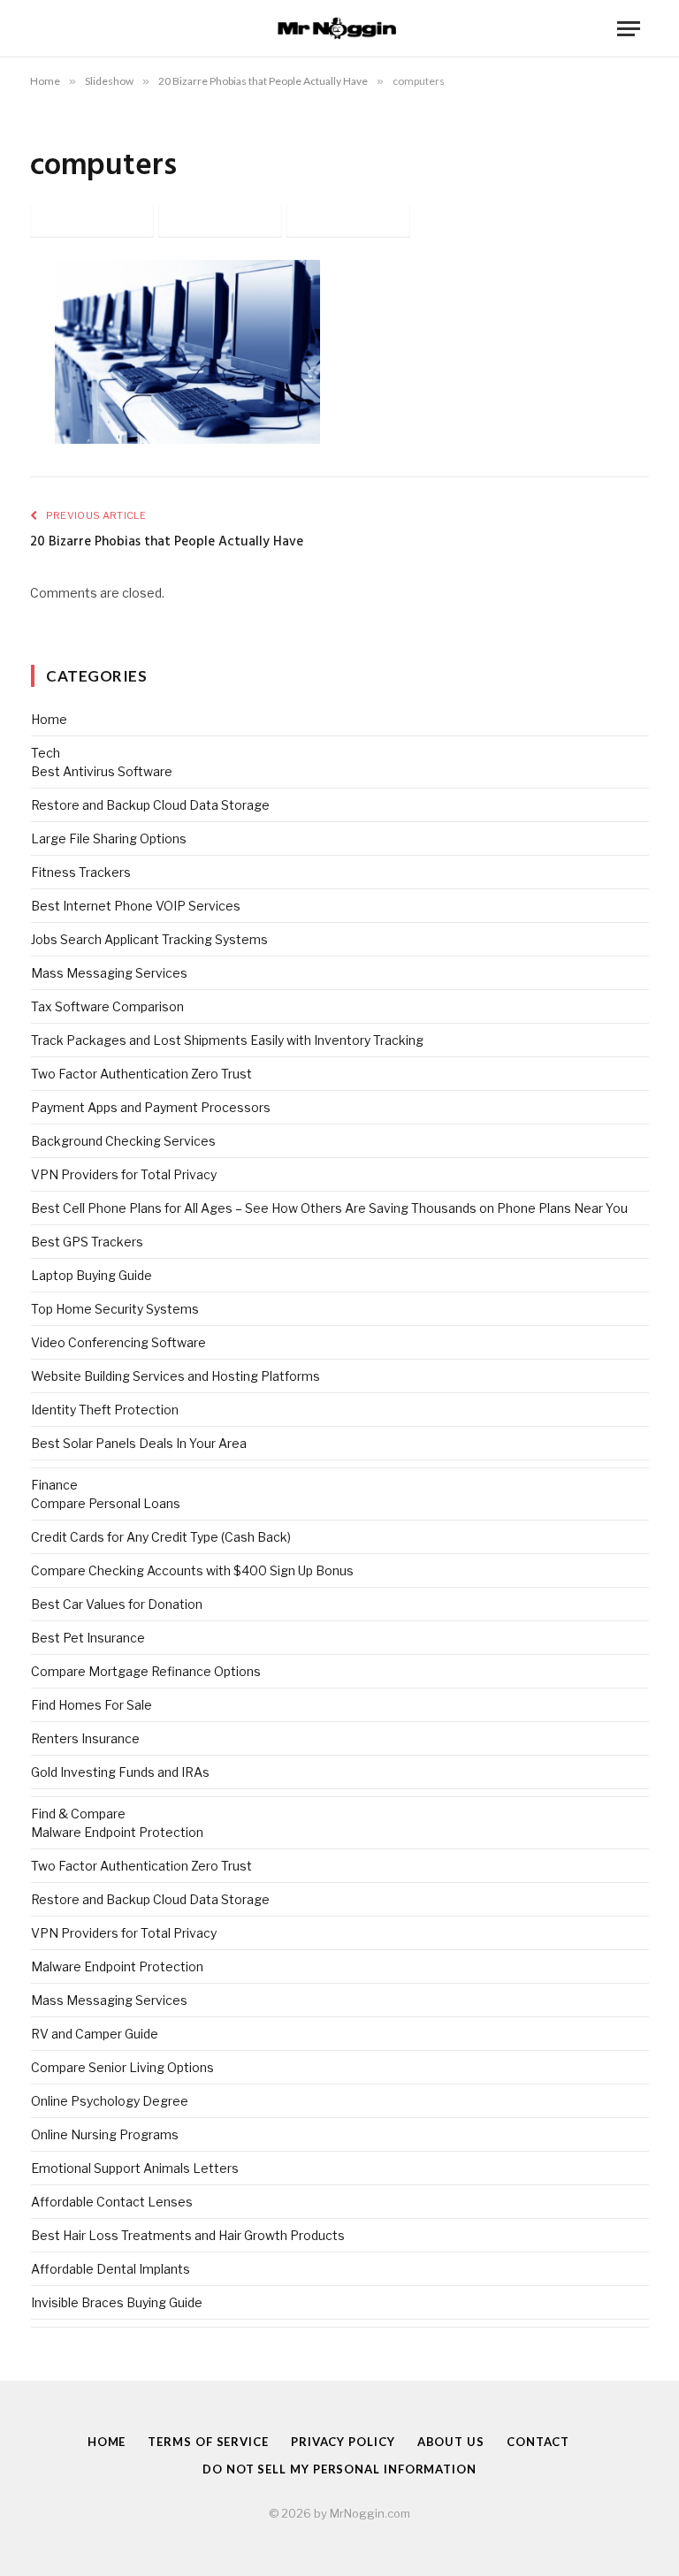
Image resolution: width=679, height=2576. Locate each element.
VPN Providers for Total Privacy (124, 1174)
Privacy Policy (343, 2442)
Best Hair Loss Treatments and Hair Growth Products (188, 2235)
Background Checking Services (123, 1141)
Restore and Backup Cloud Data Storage (150, 805)
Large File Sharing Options (109, 838)
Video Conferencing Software (118, 1342)
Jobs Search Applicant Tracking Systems (149, 939)
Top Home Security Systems (115, 1309)
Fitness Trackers (81, 872)
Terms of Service (208, 2442)
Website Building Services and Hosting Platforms (175, 1376)
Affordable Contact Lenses (112, 2202)
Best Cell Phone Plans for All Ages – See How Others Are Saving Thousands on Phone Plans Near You (329, 1208)
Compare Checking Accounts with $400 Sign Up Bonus (192, 1570)
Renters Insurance (85, 1738)
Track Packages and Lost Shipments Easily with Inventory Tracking (227, 1040)
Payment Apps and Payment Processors (151, 1107)
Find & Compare (78, 1814)
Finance (54, 1485)
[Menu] (629, 29)
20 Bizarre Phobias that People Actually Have (167, 542)
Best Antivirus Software (102, 771)
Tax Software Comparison (107, 1006)
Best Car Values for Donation (117, 1604)
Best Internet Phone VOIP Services (136, 906)
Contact (538, 2442)
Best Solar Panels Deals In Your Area (139, 1443)
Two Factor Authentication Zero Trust (141, 1074)
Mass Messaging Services (109, 973)
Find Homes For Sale (92, 1705)
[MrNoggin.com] (339, 29)
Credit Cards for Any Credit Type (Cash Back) (161, 1537)
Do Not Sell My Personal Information (339, 2469)
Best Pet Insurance (88, 1638)
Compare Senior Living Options (122, 2067)
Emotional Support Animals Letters (135, 2168)
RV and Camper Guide (95, 2034)
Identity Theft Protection (105, 1410)
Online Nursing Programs (105, 2134)
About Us (451, 2442)
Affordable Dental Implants (111, 2269)
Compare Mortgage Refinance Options (146, 1671)
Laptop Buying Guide (92, 1275)
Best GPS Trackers (87, 1242)
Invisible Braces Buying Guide (117, 2302)
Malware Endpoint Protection (117, 1832)
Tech (46, 753)
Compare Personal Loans (106, 1503)
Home (49, 719)
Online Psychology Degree (110, 2101)
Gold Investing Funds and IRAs (120, 1772)
